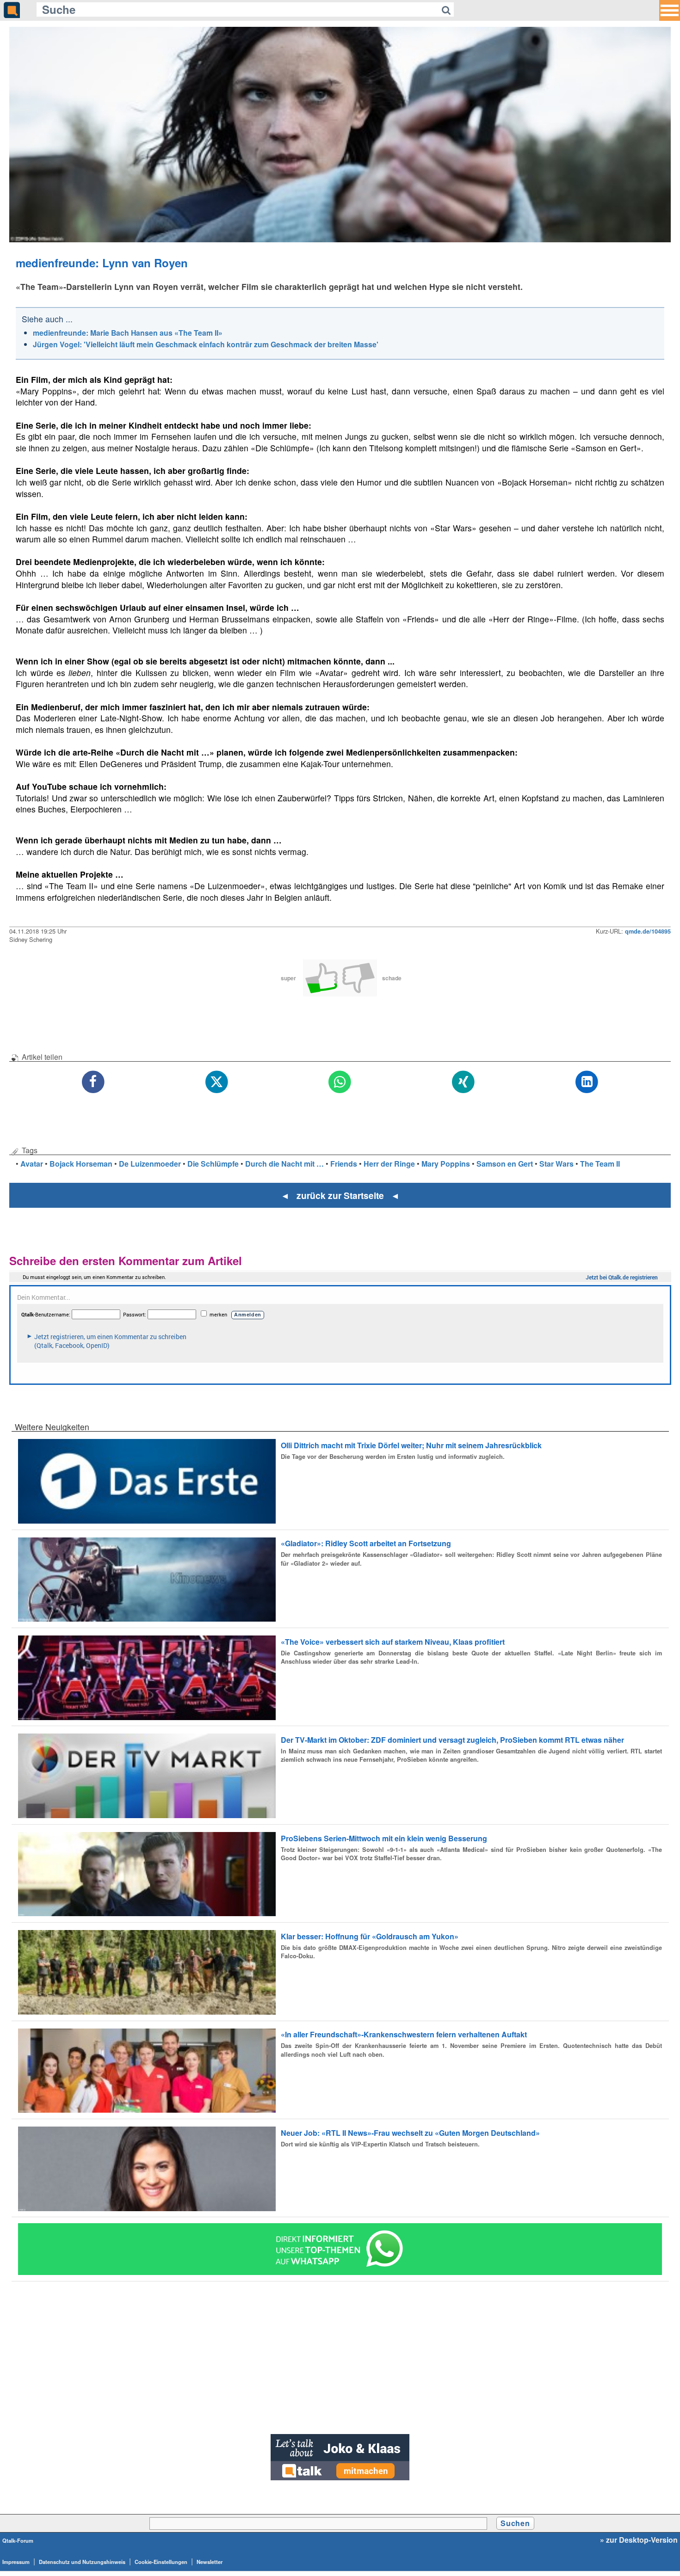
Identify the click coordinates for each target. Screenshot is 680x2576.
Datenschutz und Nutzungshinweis (82, 2562)
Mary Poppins (446, 1164)
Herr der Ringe (389, 1164)
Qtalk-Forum (18, 2540)
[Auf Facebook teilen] (93, 1082)
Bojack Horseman (81, 1164)
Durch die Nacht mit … (284, 1164)
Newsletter (210, 2562)
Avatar (32, 1164)
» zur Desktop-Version (639, 2540)
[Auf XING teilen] (463, 1082)
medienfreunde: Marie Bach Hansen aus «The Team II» (128, 333)
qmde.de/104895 (648, 931)
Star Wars (556, 1164)
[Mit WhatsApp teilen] (340, 1082)
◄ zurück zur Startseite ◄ (340, 1195)
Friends (344, 1164)
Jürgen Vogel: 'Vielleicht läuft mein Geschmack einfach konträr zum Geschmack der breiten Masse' (206, 344)
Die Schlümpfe (213, 1164)
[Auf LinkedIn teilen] (587, 1082)
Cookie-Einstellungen (161, 2562)
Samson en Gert (505, 1164)
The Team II (600, 1164)
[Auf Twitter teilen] (217, 1082)
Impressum (16, 2562)
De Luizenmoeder (150, 1164)
